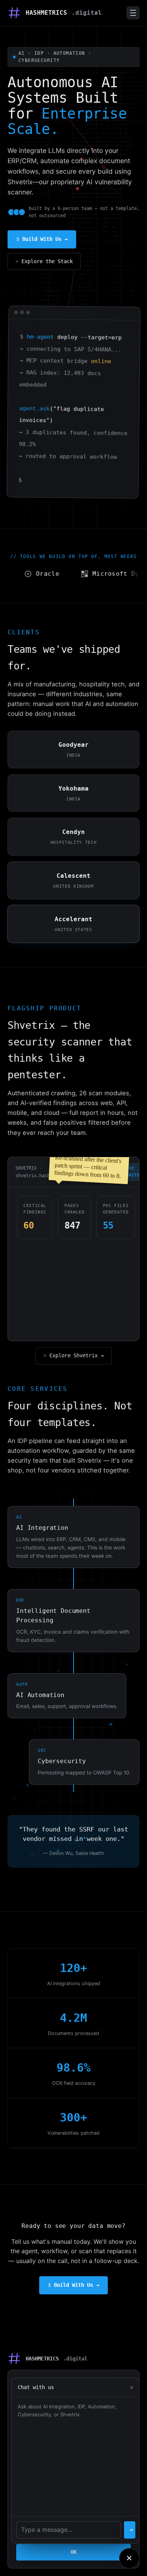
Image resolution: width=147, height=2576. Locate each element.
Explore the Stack (47, 261)
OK (73, 2552)
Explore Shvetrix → (77, 1355)
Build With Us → (45, 239)
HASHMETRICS (64, 13)
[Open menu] (133, 13)
